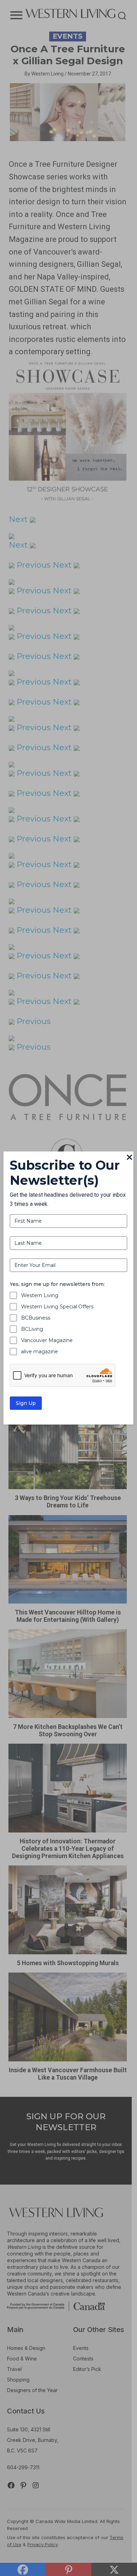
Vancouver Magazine (47, 1340)
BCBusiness (36, 1318)
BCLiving (32, 1329)
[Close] (129, 1158)
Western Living (40, 1295)
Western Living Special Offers (57, 1307)
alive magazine (40, 1352)
